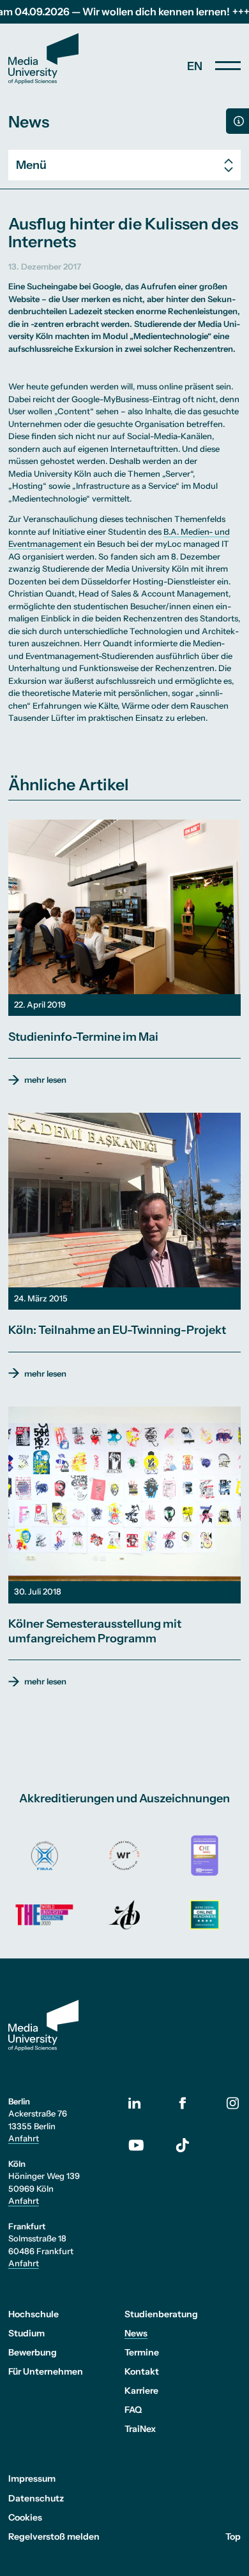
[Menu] (228, 66)
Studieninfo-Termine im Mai (83, 1037)
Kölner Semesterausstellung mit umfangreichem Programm (95, 1631)
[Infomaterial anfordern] (238, 121)
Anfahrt (24, 2138)
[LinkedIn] (144, 2103)
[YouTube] (144, 2145)
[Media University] (43, 59)
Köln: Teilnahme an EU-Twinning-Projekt (117, 1330)
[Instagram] (233, 2103)
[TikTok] (183, 2145)
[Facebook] (183, 2103)
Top (233, 2536)
